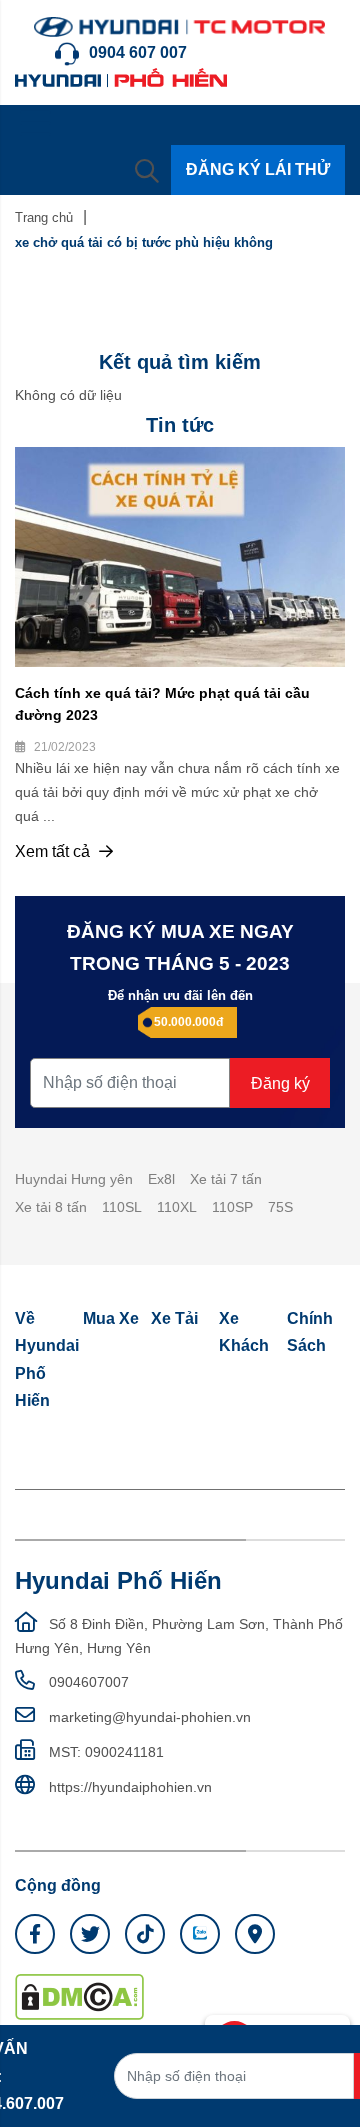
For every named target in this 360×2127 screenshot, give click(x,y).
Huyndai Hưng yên (74, 1179)
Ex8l (161, 1179)
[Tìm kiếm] (147, 170)
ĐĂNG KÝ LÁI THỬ (258, 169)
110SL (122, 1207)
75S (280, 1207)
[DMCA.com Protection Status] (79, 1995)
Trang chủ (44, 217)
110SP (232, 1207)
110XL (177, 1207)
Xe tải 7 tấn (226, 1179)
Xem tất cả (54, 851)
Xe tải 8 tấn (51, 1207)
